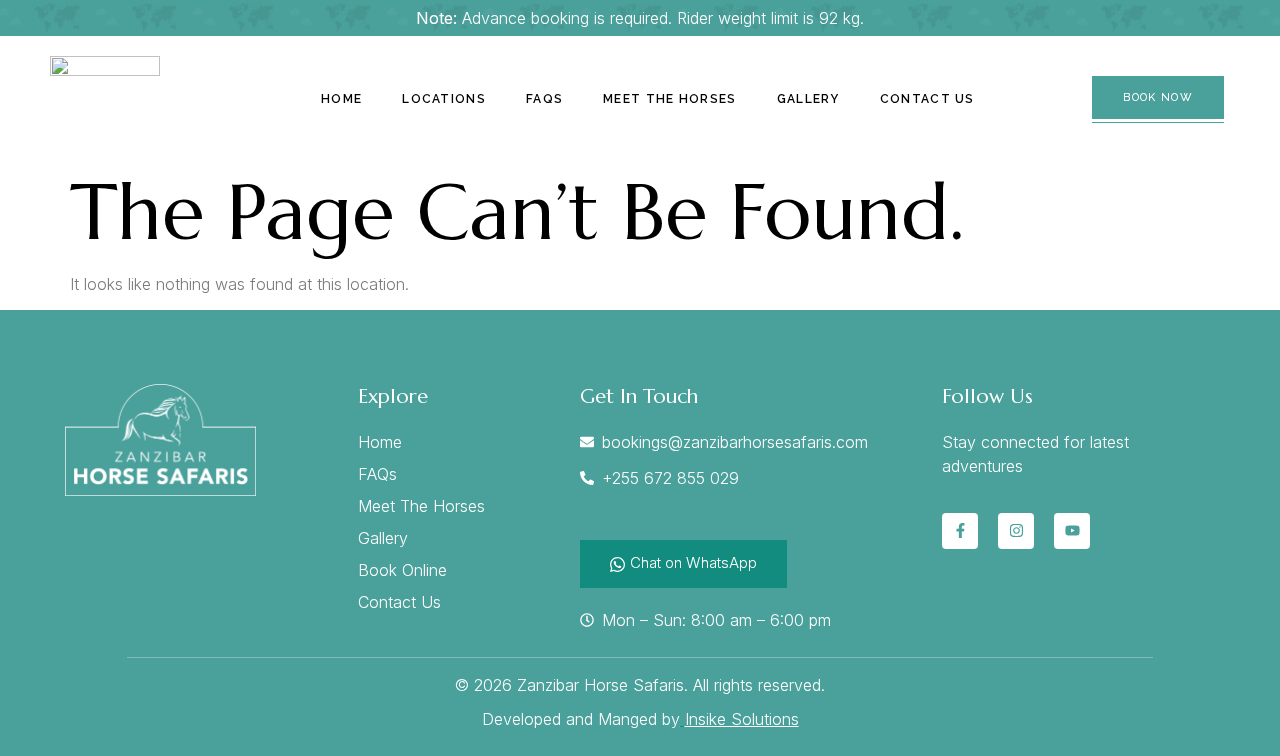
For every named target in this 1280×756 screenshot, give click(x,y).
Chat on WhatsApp (693, 562)
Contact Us (927, 99)
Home (341, 99)
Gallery (808, 99)
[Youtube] (1072, 531)
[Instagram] (1016, 531)
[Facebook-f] (960, 531)
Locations (444, 99)
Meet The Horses (670, 99)
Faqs (544, 99)
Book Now (1157, 97)
